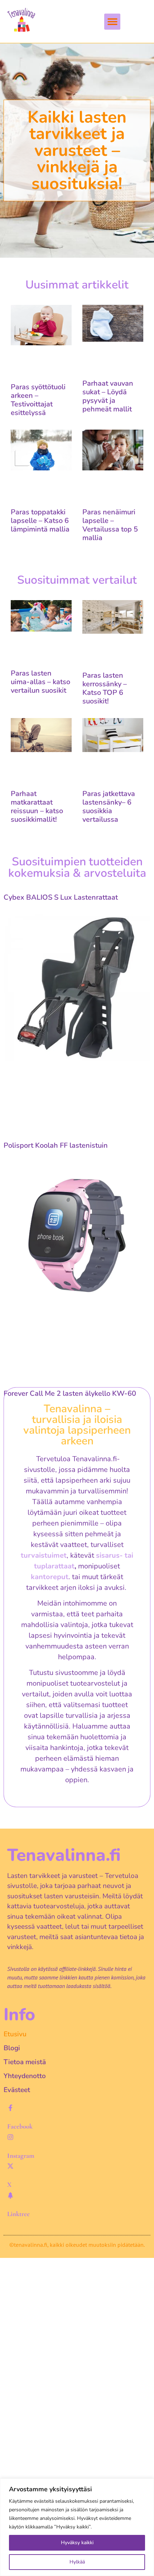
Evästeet (17, 2090)
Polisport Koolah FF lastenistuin (56, 1145)
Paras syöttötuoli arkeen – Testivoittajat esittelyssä (38, 400)
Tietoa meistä (25, 2062)
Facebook (20, 2126)
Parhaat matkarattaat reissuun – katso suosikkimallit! (37, 807)
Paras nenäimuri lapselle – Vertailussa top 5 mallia (110, 525)
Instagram (21, 2155)
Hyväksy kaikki (77, 2543)
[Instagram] (10, 2137)
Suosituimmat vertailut (77, 580)
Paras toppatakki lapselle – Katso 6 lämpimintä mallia (40, 521)
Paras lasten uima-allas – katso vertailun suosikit (40, 682)
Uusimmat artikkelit (77, 285)
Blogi (12, 2048)
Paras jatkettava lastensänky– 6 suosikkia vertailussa (109, 807)
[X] (10, 2166)
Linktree (18, 2214)
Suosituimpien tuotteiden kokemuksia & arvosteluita (77, 867)
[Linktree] (10, 2195)
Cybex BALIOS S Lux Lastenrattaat (61, 897)
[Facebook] (10, 2108)
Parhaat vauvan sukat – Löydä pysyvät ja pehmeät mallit (108, 396)
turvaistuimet (44, 1555)
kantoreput (50, 1577)
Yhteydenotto (25, 2076)
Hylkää (77, 2562)
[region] (77, 2527)
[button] (112, 22)
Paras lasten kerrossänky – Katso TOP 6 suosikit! (105, 688)
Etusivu (15, 2034)
